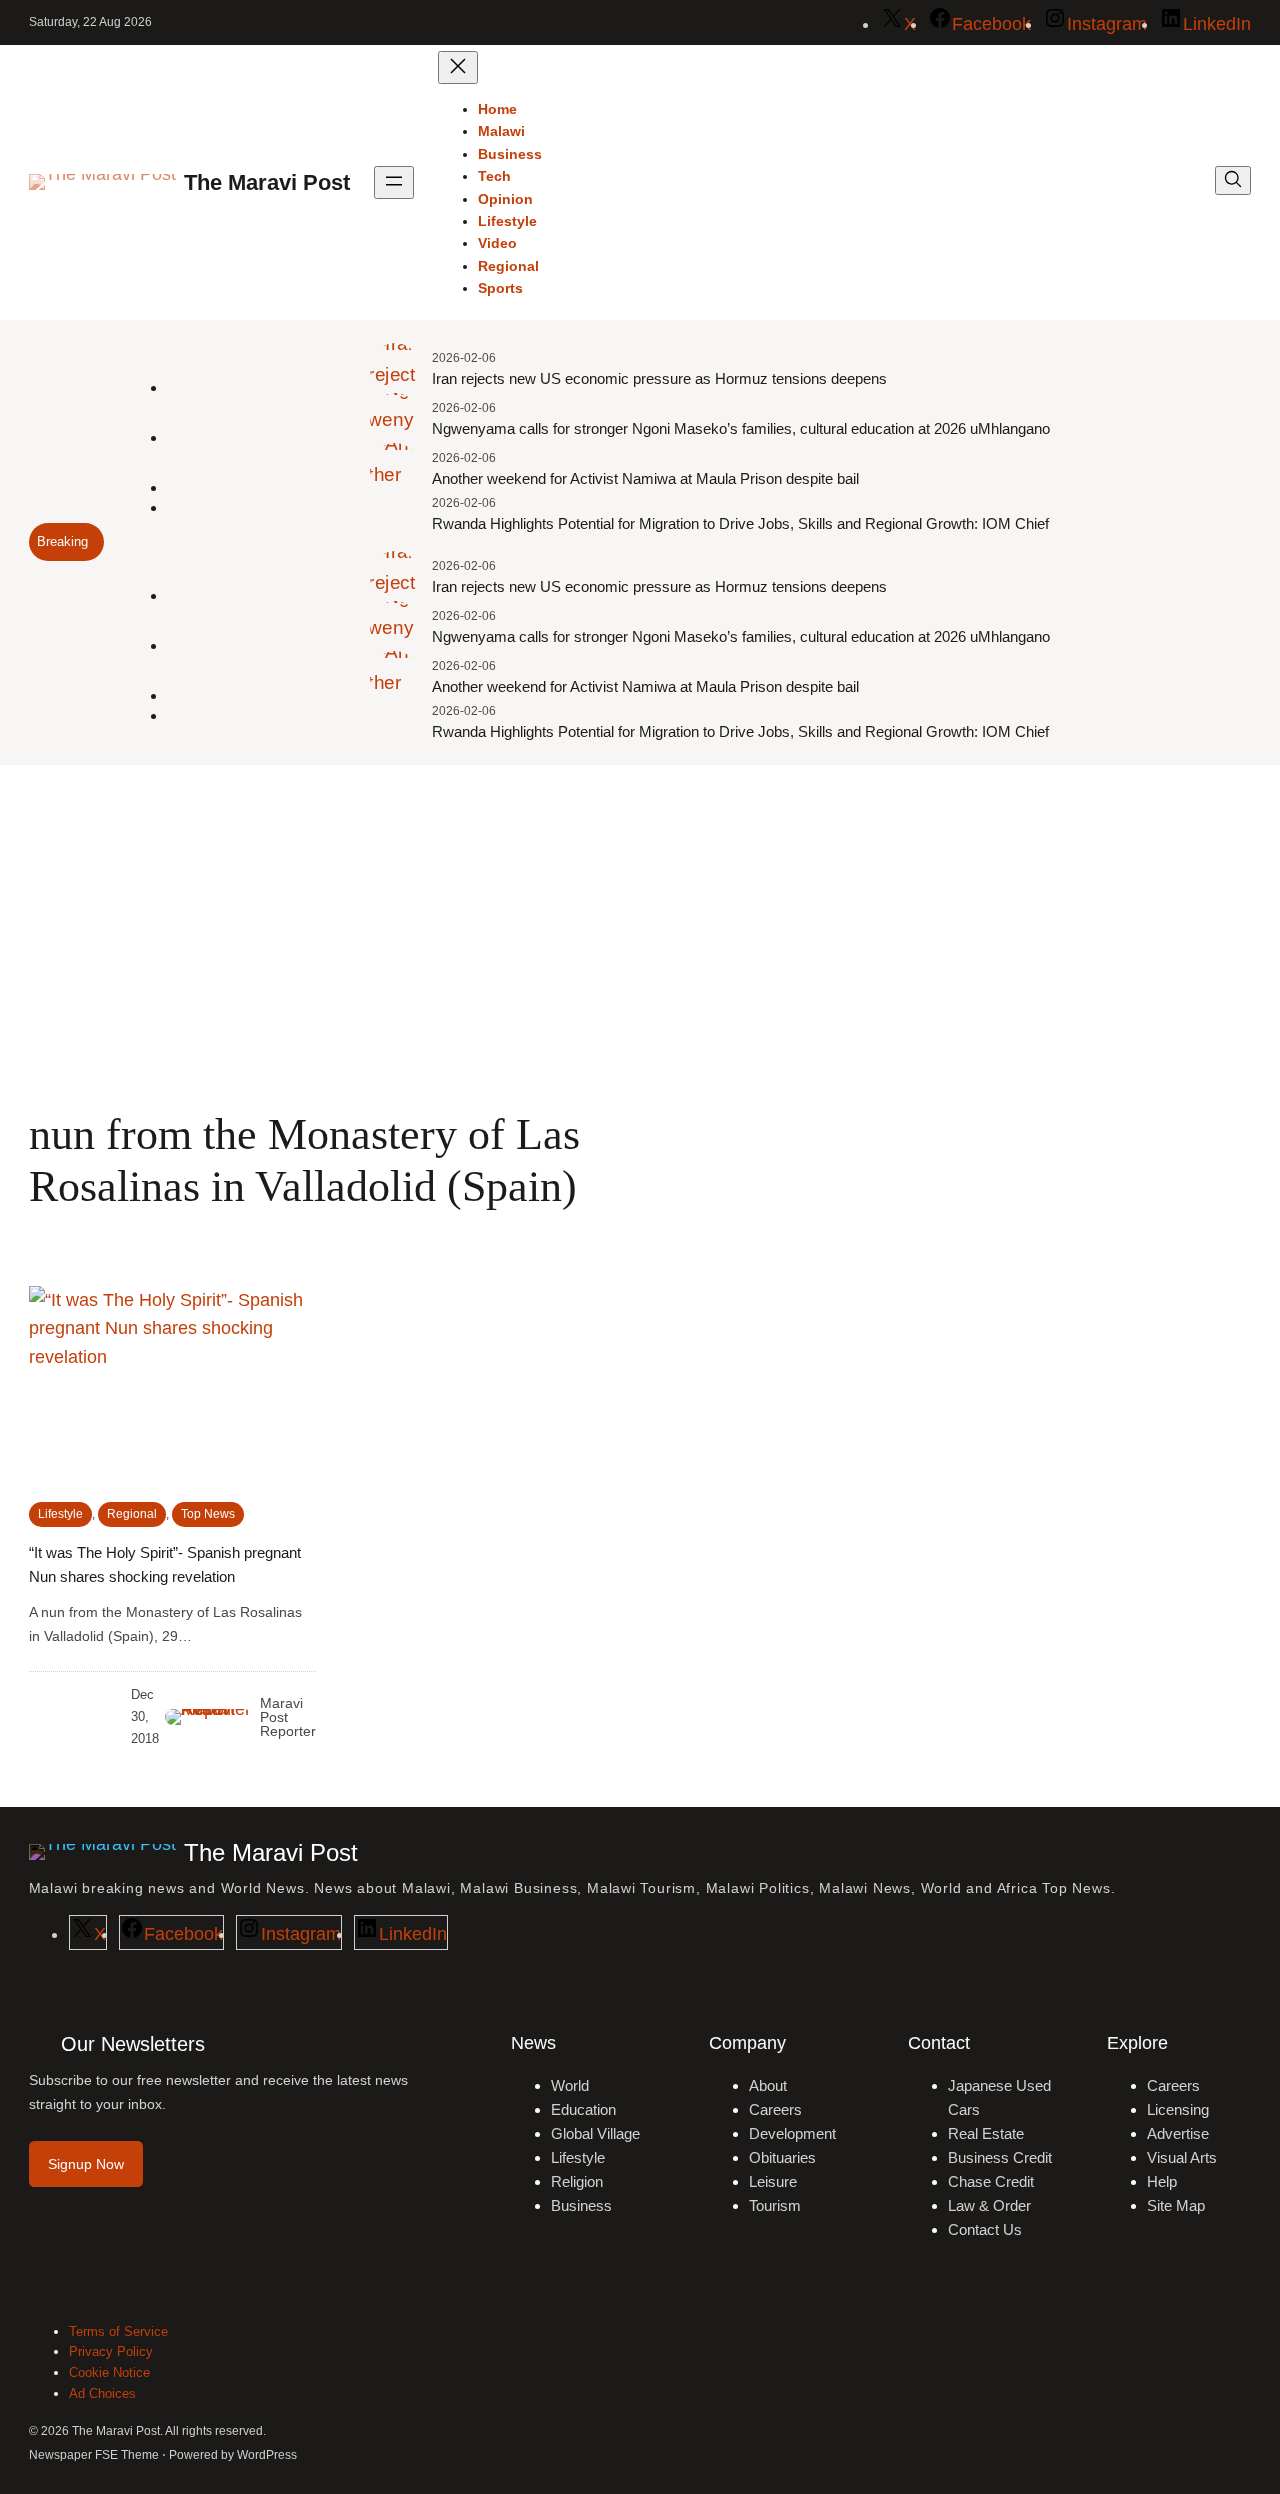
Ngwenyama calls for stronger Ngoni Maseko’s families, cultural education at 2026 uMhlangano (741, 428)
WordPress (267, 2455)
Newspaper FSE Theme (94, 2455)
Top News (208, 1514)
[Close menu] (458, 67)
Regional (132, 1514)
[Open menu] (394, 182)
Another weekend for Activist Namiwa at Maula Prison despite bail (645, 478)
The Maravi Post (267, 182)
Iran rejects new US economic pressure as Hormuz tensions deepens (659, 378)
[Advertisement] (640, 929)
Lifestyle (60, 1514)
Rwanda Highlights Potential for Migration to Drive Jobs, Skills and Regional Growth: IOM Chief (740, 523)
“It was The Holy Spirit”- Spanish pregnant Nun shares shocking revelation (165, 1564)
